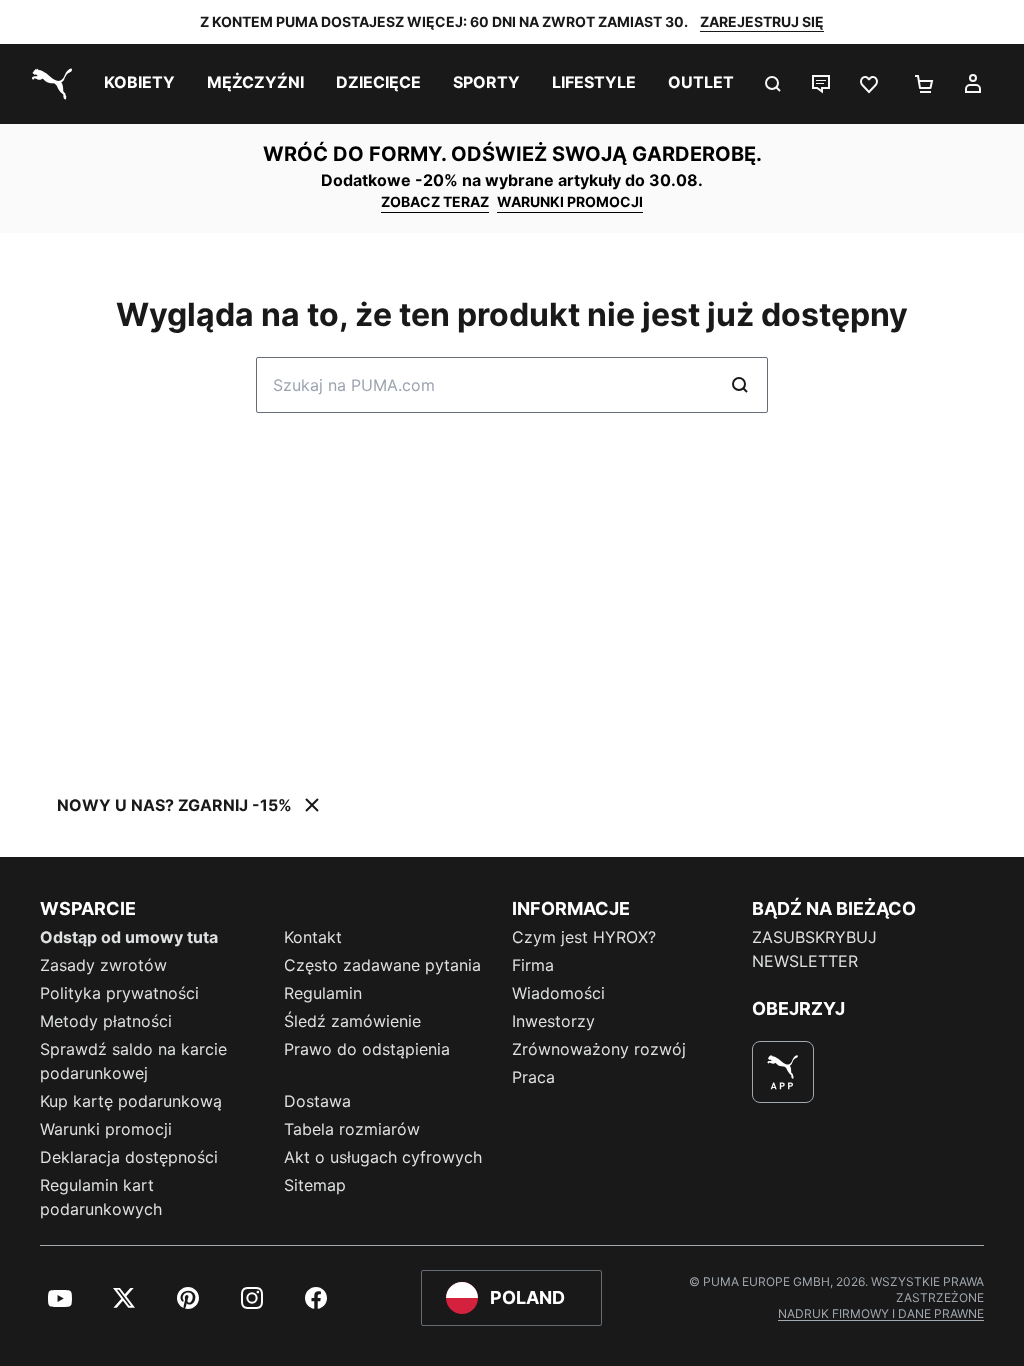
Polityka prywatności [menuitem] (119, 993)
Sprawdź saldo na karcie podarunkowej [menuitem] (133, 1061)
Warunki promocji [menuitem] (106, 1129)
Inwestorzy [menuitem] (553, 1021)
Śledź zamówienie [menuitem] (352, 1021)
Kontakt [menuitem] (313, 937)
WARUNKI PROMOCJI (570, 201)
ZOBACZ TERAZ (435, 201)
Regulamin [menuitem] (323, 993)
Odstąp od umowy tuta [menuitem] (129, 937)
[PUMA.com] (48, 84)
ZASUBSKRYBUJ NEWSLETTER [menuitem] (814, 949)
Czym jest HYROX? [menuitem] (584, 937)
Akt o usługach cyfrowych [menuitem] (383, 1157)
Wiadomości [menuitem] (558, 993)
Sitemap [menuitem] (315, 1185)
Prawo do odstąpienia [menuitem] (367, 1049)
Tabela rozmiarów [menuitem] (352, 1129)
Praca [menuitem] (533, 1077)
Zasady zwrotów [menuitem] (103, 965)
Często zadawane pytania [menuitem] (382, 965)
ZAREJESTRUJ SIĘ (762, 21)
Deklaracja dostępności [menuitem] (129, 1157)
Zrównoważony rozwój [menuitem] (599, 1049)
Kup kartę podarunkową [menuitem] (131, 1101)
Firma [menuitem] (533, 965)
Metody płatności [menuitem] (106, 1021)
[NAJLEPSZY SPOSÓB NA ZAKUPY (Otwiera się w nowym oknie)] (783, 1072)
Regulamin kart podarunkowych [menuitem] (101, 1197)
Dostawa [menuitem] (317, 1101)
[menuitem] (139, 84)
